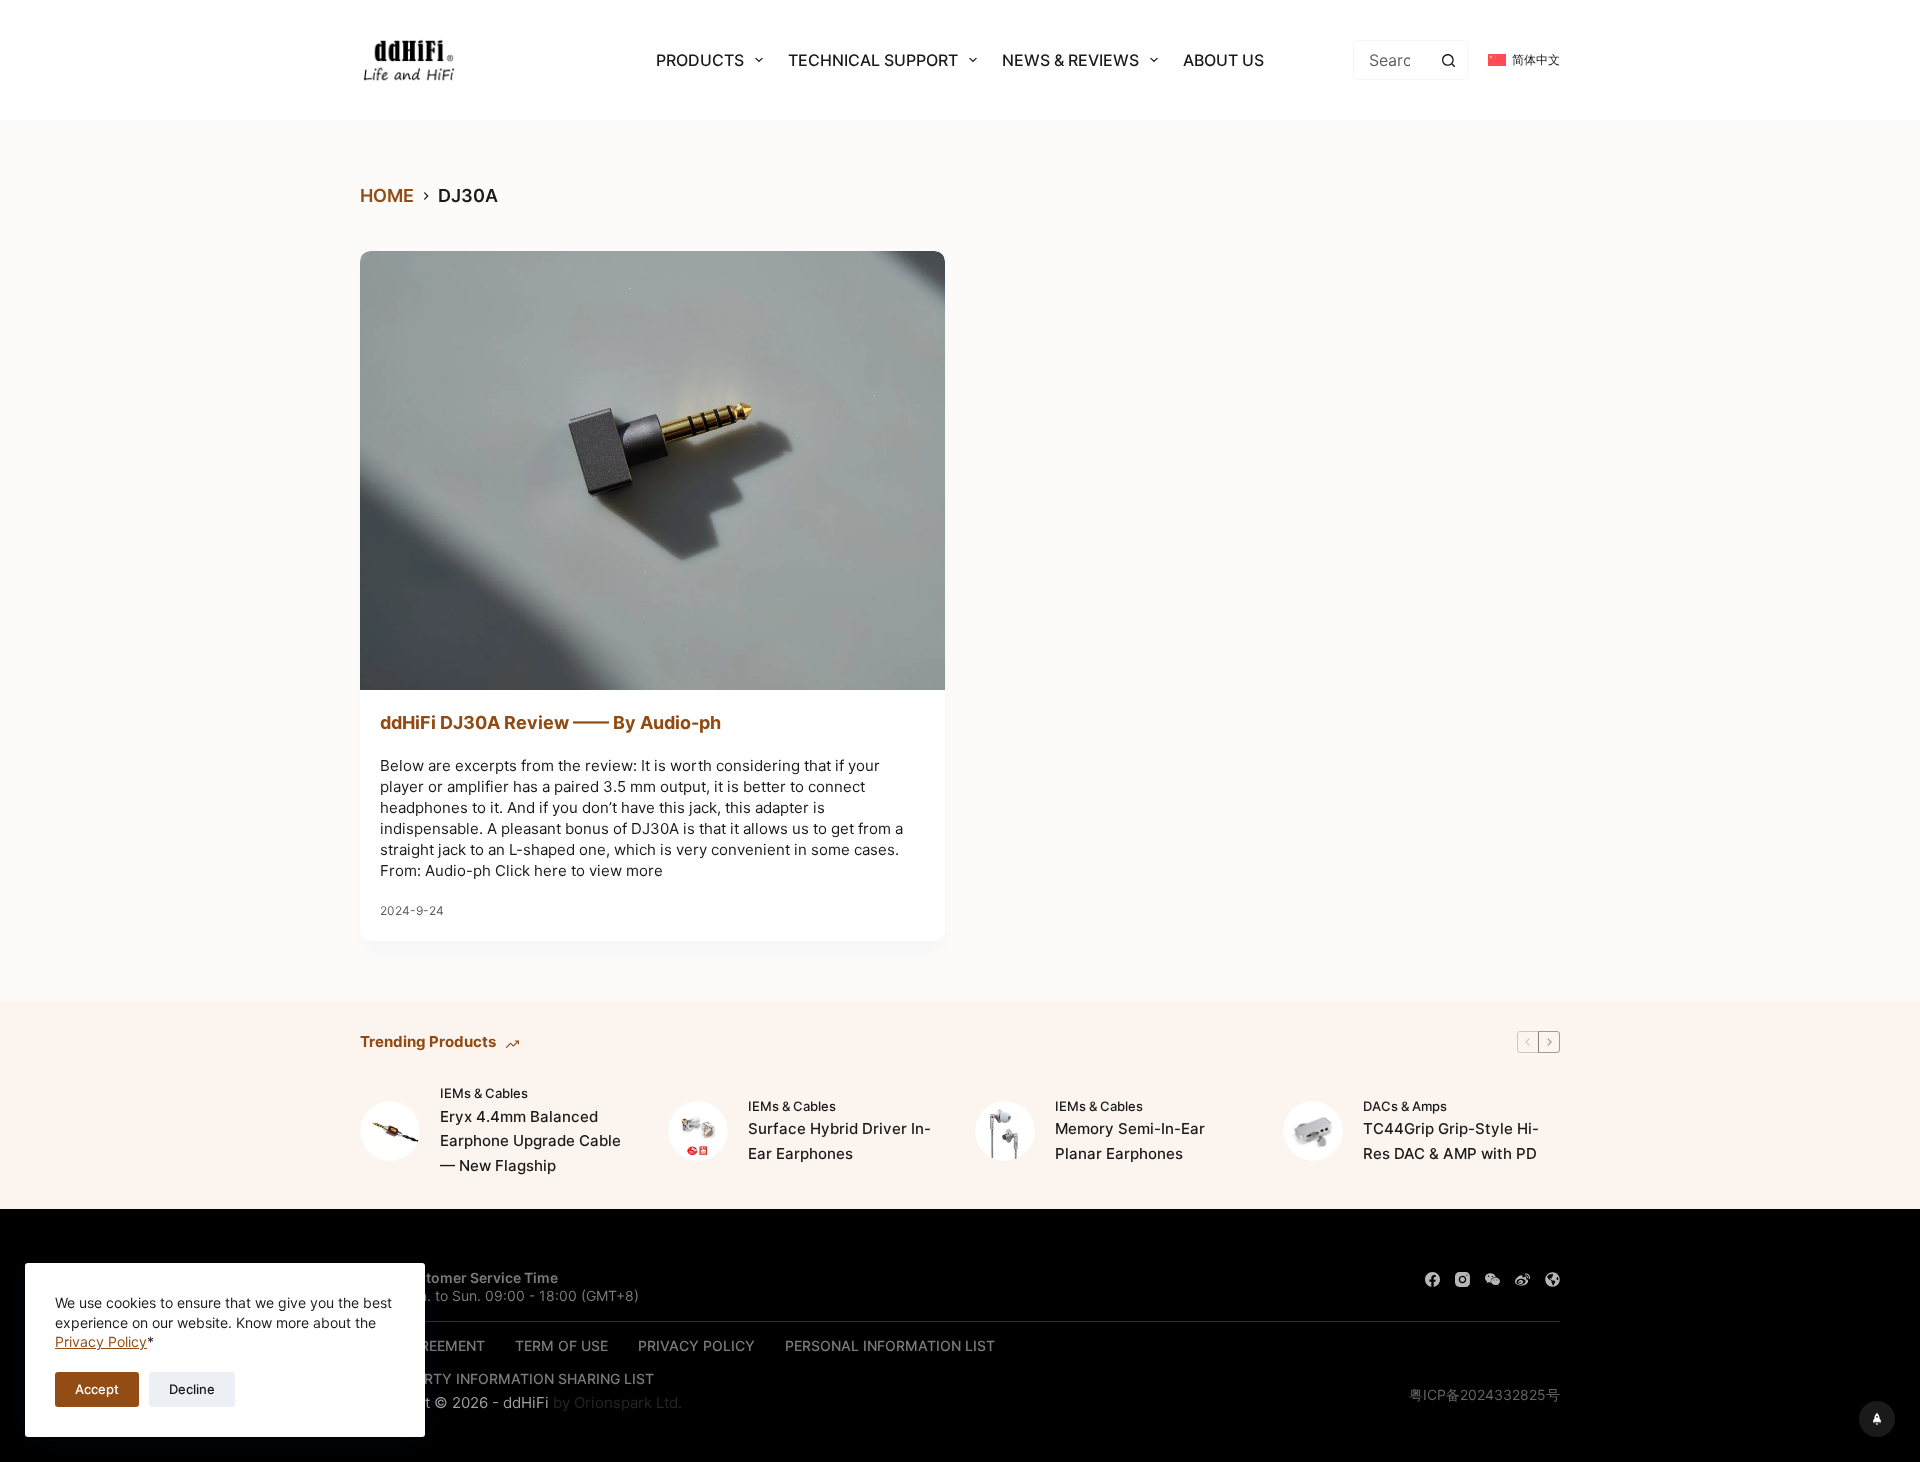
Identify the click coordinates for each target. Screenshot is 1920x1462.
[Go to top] (1877, 1419)
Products (700, 60)
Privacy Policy (101, 1341)
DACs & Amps (1405, 1106)
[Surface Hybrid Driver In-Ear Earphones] (698, 1131)
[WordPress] (1552, 1279)
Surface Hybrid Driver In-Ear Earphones (839, 1141)
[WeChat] (1492, 1279)
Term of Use (561, 1345)
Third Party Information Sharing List (507, 1378)
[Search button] (1448, 60)
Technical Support (873, 60)
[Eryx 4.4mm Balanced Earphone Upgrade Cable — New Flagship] (390, 1131)
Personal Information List (890, 1345)
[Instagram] (1462, 1279)
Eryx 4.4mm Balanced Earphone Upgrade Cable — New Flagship (530, 1141)
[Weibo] (1522, 1279)
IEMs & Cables (484, 1093)
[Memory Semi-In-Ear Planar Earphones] (1005, 1131)
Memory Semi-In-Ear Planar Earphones (1130, 1141)
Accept (97, 1389)
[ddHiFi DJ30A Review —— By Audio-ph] (652, 470)
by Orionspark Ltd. (617, 1402)
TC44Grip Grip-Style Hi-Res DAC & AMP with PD (1451, 1141)
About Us (1223, 60)
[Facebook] (1432, 1279)
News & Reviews (1070, 60)
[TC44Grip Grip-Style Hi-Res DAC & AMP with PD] (1313, 1131)
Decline (192, 1389)
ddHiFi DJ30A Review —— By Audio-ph (550, 722)
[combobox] (1391, 60)
